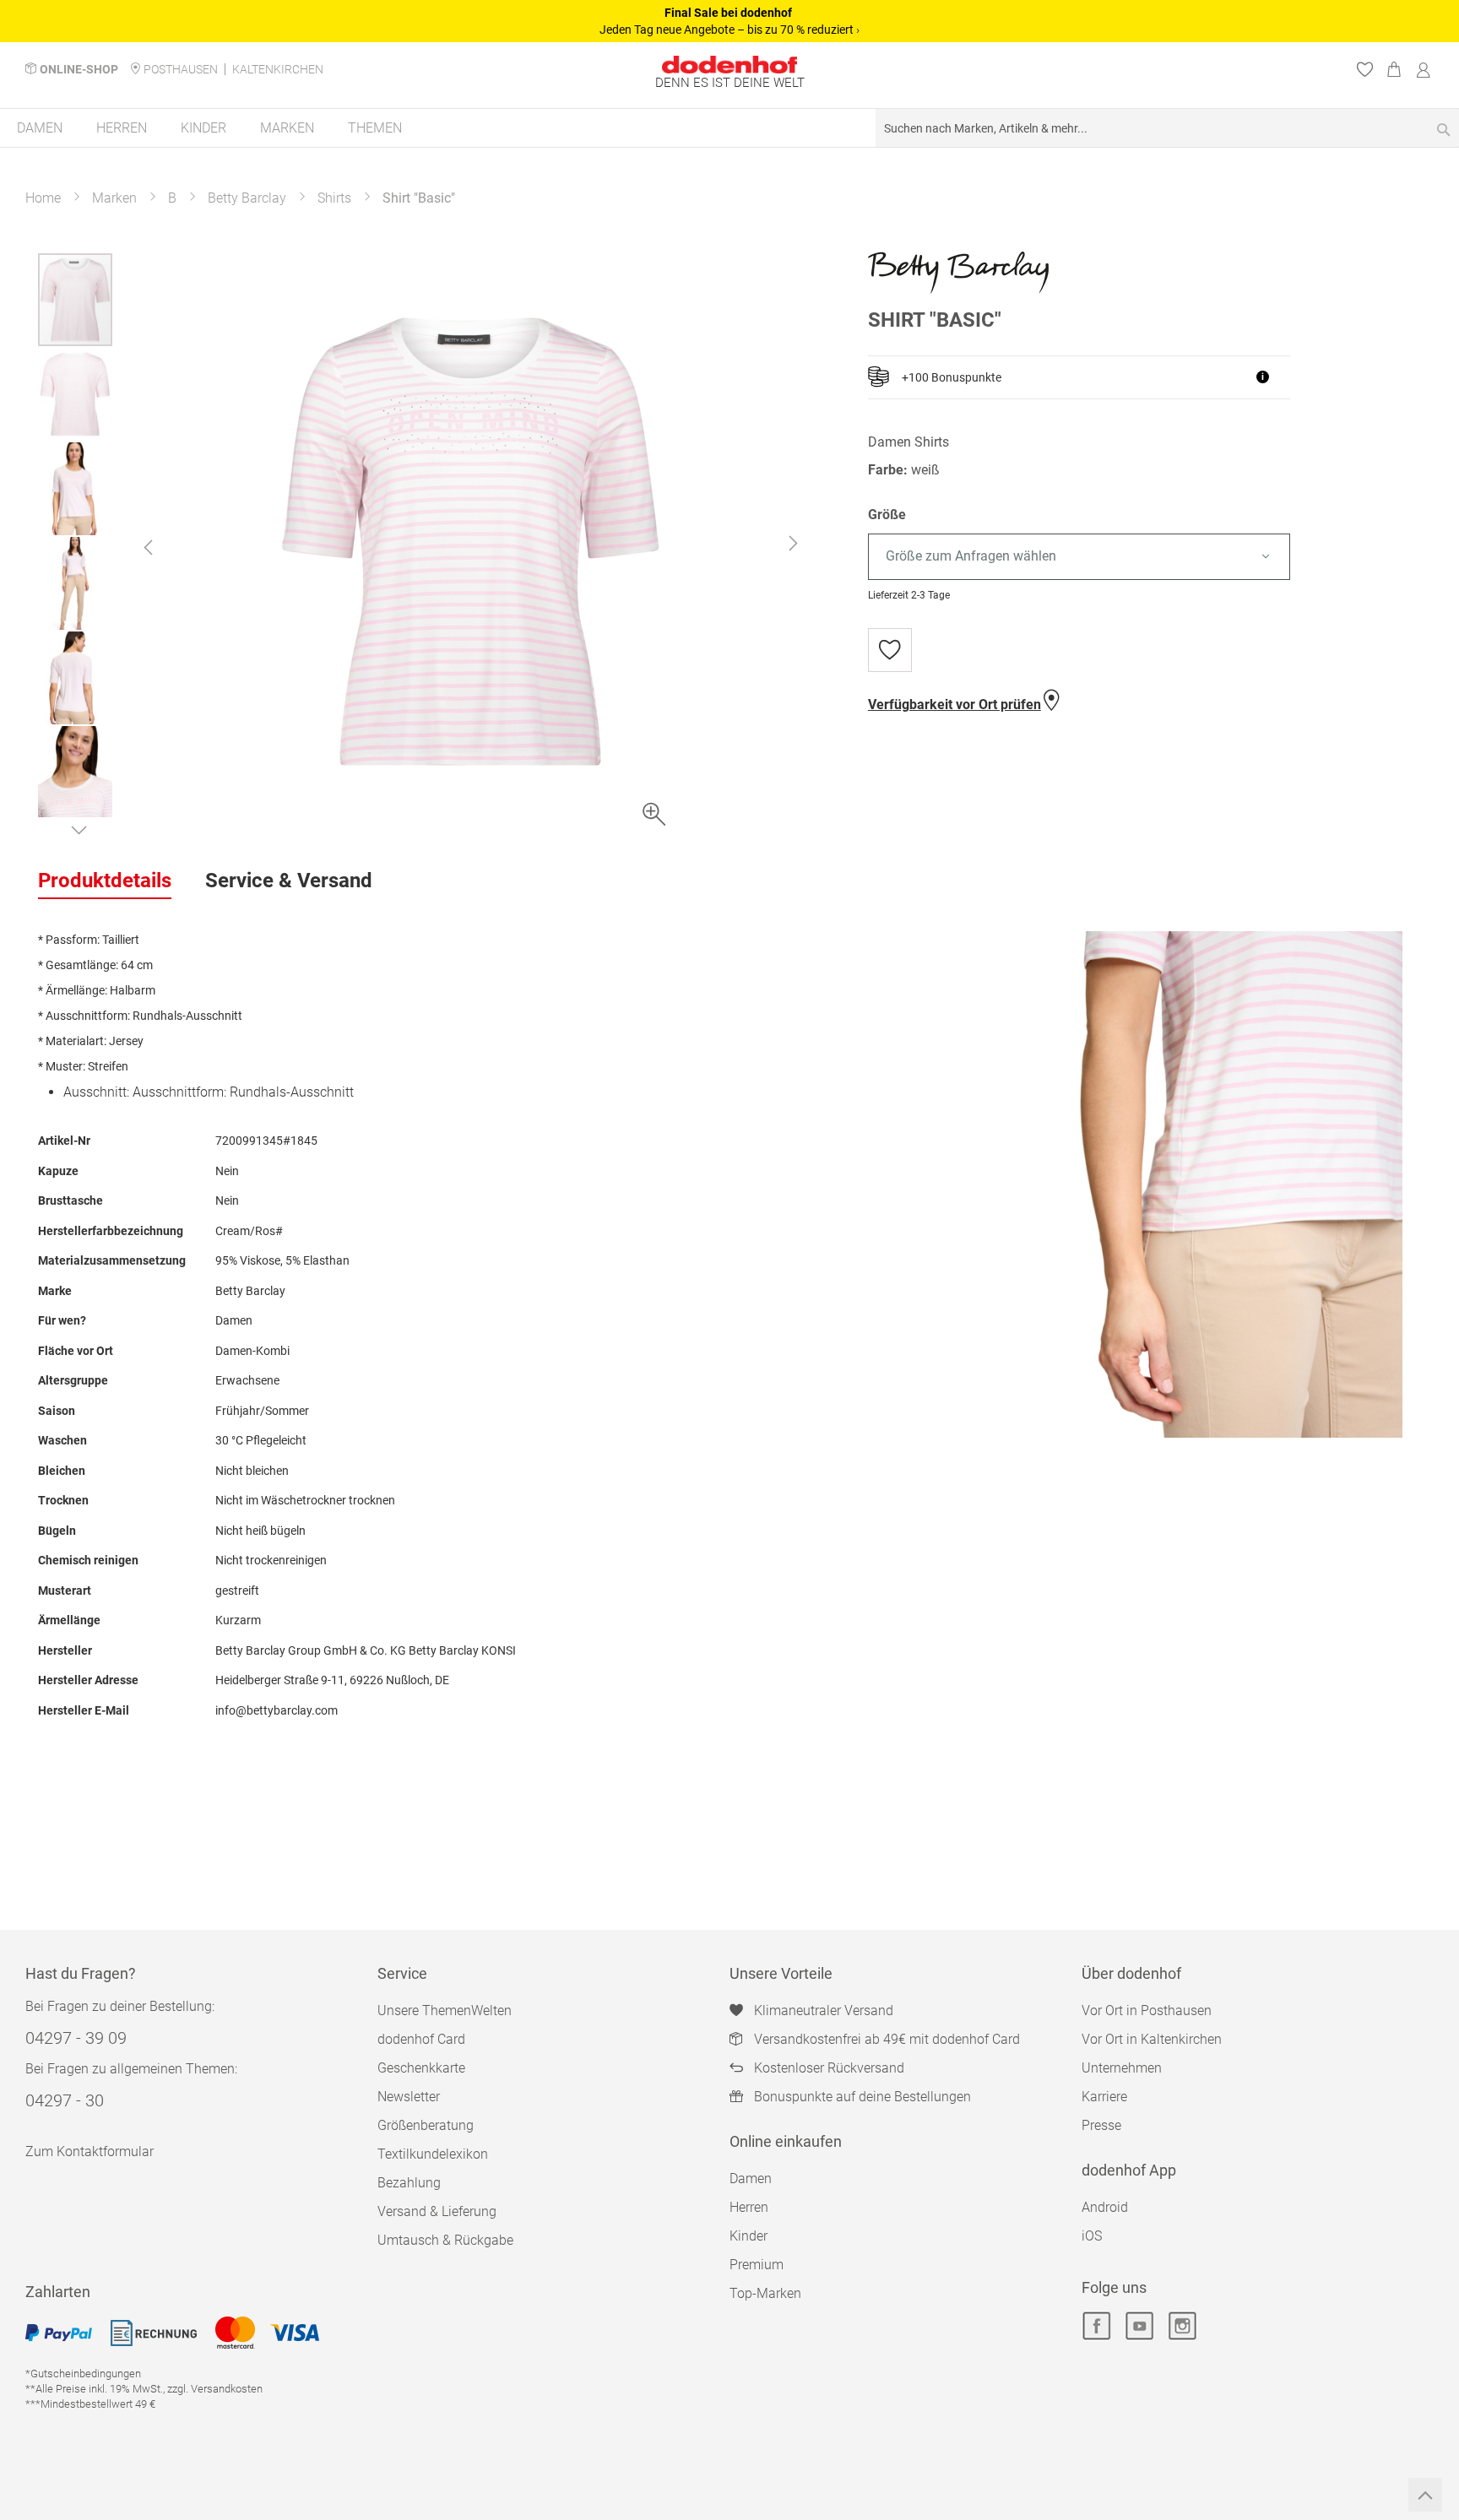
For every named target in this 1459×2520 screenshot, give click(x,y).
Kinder (748, 2236)
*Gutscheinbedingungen (83, 2374)
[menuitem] (40, 128)
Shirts (334, 198)
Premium (757, 2265)
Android (1105, 2207)
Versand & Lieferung (437, 2211)
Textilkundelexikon (433, 2154)
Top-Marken (765, 2293)
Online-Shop (79, 69)
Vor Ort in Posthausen (1147, 2011)
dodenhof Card (421, 2039)
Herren (749, 2207)
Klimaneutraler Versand (824, 2011)
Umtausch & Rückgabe (445, 2240)
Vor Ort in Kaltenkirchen (1152, 2039)
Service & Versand (289, 881)
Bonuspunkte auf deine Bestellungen (862, 2097)
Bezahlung (409, 2183)
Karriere (1104, 2097)
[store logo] (729, 65)
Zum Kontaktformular (89, 2151)
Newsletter (409, 2097)
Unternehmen (1122, 2068)
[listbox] (1144, 557)
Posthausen (181, 69)
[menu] (729, 129)
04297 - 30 (65, 2100)
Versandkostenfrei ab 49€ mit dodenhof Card (887, 2039)
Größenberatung (426, 2125)
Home (43, 198)
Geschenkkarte (421, 2068)
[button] (148, 547)
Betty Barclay (247, 198)
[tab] (105, 881)
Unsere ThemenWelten (445, 2011)
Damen (751, 2179)
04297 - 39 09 (76, 2038)
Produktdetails (105, 881)
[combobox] (1167, 128)
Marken (114, 198)
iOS (1092, 2236)
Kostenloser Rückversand (829, 2068)
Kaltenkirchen (278, 69)
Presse (1101, 2125)
